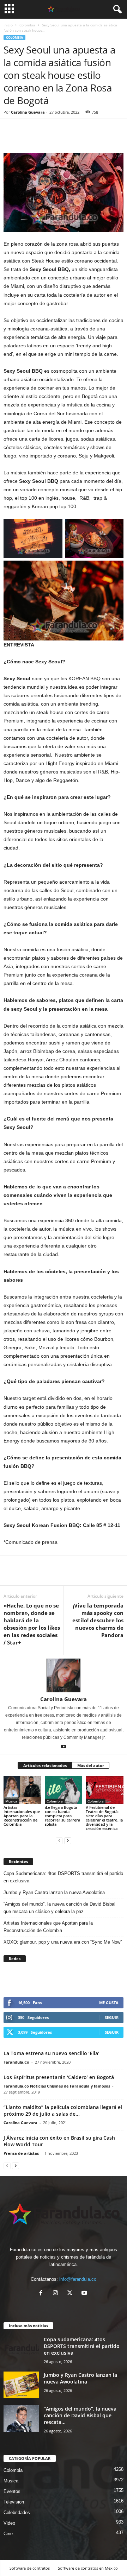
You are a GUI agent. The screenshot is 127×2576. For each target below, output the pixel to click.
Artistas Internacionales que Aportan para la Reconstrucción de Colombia (22, 1816)
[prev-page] (59, 1840)
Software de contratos (30, 2568)
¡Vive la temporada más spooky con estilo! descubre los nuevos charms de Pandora (98, 1620)
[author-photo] (64, 1675)
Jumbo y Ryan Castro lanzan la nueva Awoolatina (54, 1892)
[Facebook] (11, 138)
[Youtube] (64, 1747)
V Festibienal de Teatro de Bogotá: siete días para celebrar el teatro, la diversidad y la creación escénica (104, 1818)
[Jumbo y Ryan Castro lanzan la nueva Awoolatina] (21, 2385)
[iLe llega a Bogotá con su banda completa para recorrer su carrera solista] (64, 1790)
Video (9, 2523)
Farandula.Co (16, 2062)
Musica (11, 1801)
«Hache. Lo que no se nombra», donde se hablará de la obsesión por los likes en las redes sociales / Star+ (32, 1624)
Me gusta (109, 2003)
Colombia (27, 25)
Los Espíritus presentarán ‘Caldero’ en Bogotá (59, 2077)
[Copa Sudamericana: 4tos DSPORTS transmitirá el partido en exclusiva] (21, 2349)
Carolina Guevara (28, 112)
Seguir (112, 2017)
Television (14, 2502)
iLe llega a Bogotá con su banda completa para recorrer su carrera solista (62, 1816)
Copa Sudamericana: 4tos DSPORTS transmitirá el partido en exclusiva (63, 1877)
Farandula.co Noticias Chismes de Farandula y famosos (57, 2086)
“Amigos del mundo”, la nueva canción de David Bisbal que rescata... (80, 2415)
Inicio (8, 25)
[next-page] (68, 1840)
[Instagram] (57, 2294)
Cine (8, 2534)
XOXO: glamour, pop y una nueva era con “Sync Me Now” (63, 1942)
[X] (71, 2294)
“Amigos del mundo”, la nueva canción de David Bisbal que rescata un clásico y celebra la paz (59, 1908)
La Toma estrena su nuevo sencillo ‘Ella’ (51, 2053)
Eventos (12, 2491)
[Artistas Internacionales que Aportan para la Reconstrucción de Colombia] (22, 1790)
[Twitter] (27, 138)
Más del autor (91, 1765)
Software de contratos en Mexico (88, 2568)
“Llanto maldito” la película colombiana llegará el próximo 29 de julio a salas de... (63, 2110)
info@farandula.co (78, 2279)
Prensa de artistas (21, 2153)
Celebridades (17, 2512)
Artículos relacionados (45, 1765)
